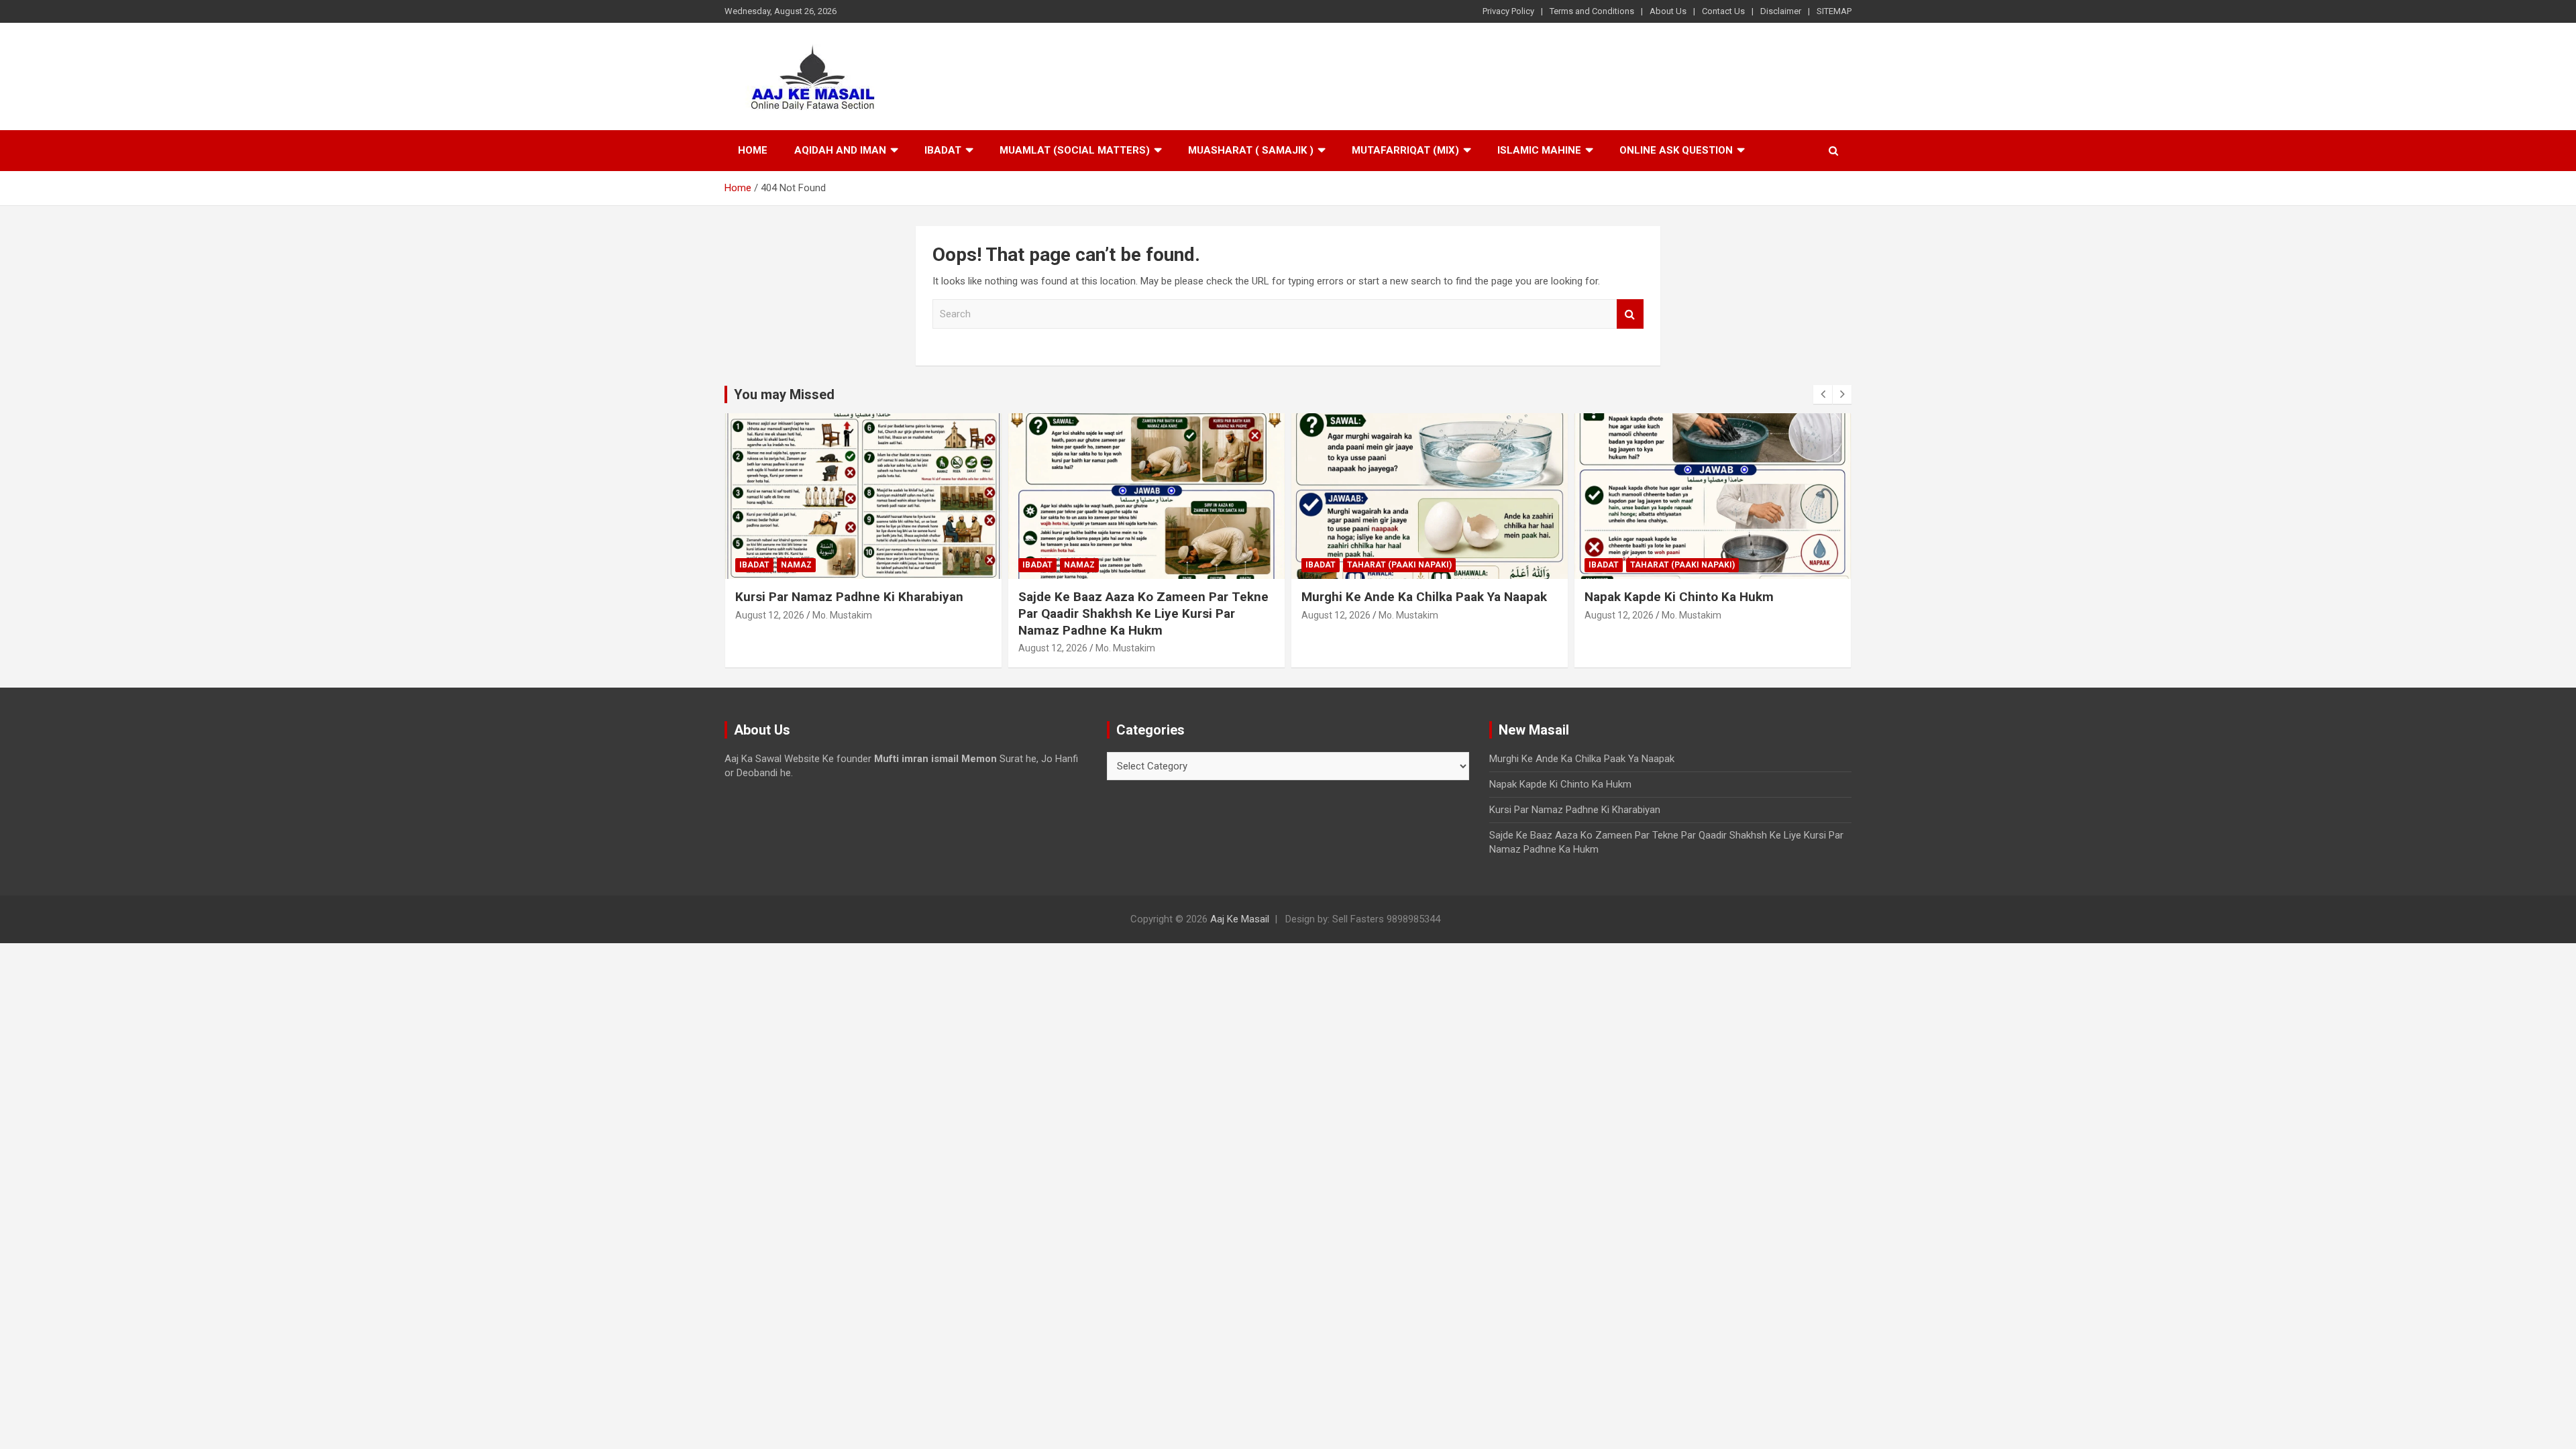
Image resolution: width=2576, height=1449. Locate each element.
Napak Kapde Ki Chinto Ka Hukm (1679, 597)
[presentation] (1823, 394)
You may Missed (784, 394)
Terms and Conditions (1592, 11)
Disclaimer (1781, 11)
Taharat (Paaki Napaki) (1399, 565)
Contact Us (1723, 11)
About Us (1668, 11)
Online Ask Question (1676, 150)
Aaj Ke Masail (1240, 919)
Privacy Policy (1508, 11)
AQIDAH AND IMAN (840, 150)
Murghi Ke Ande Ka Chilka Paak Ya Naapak (1424, 597)
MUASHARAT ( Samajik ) (1251, 150)
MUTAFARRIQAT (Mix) (1405, 150)
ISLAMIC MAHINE (1539, 150)
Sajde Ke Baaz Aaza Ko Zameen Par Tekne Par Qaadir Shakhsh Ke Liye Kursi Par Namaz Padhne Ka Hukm (1143, 613)
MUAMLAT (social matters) (1075, 150)
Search (1630, 314)
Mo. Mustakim (842, 615)
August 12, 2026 (770, 615)
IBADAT (943, 150)
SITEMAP (1834, 11)
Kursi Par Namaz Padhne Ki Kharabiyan (849, 597)
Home (753, 150)
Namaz (796, 565)
